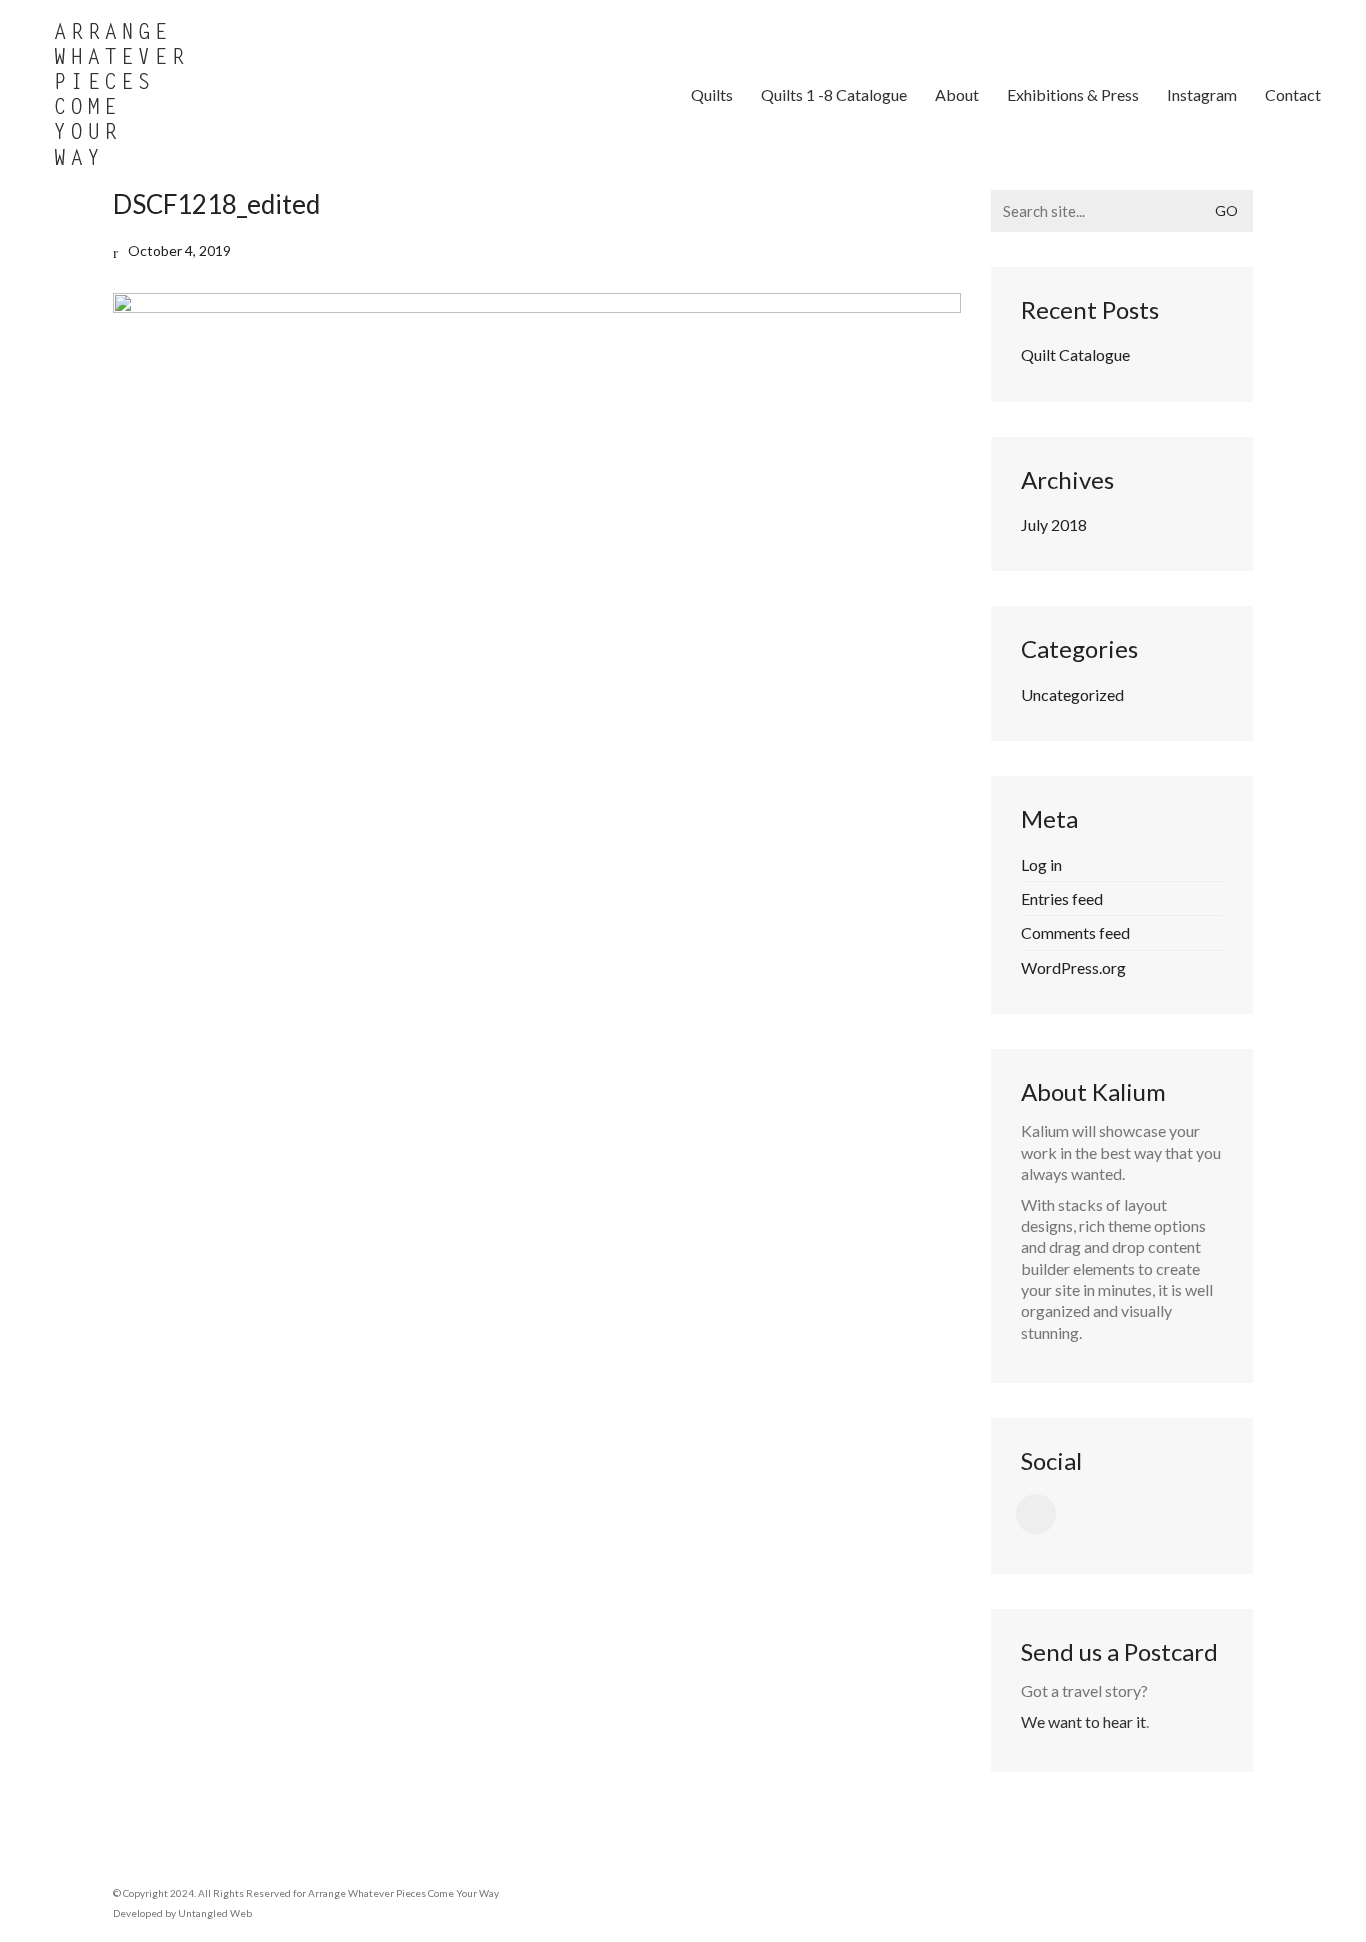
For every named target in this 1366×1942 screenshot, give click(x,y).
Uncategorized (1072, 694)
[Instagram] (1036, 1514)
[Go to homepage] (120, 95)
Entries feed (1062, 898)
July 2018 (1054, 524)
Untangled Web (215, 1913)
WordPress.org (1073, 967)
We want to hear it (1083, 1721)
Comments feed (1075, 932)
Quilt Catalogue (1075, 354)
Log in (1041, 864)
